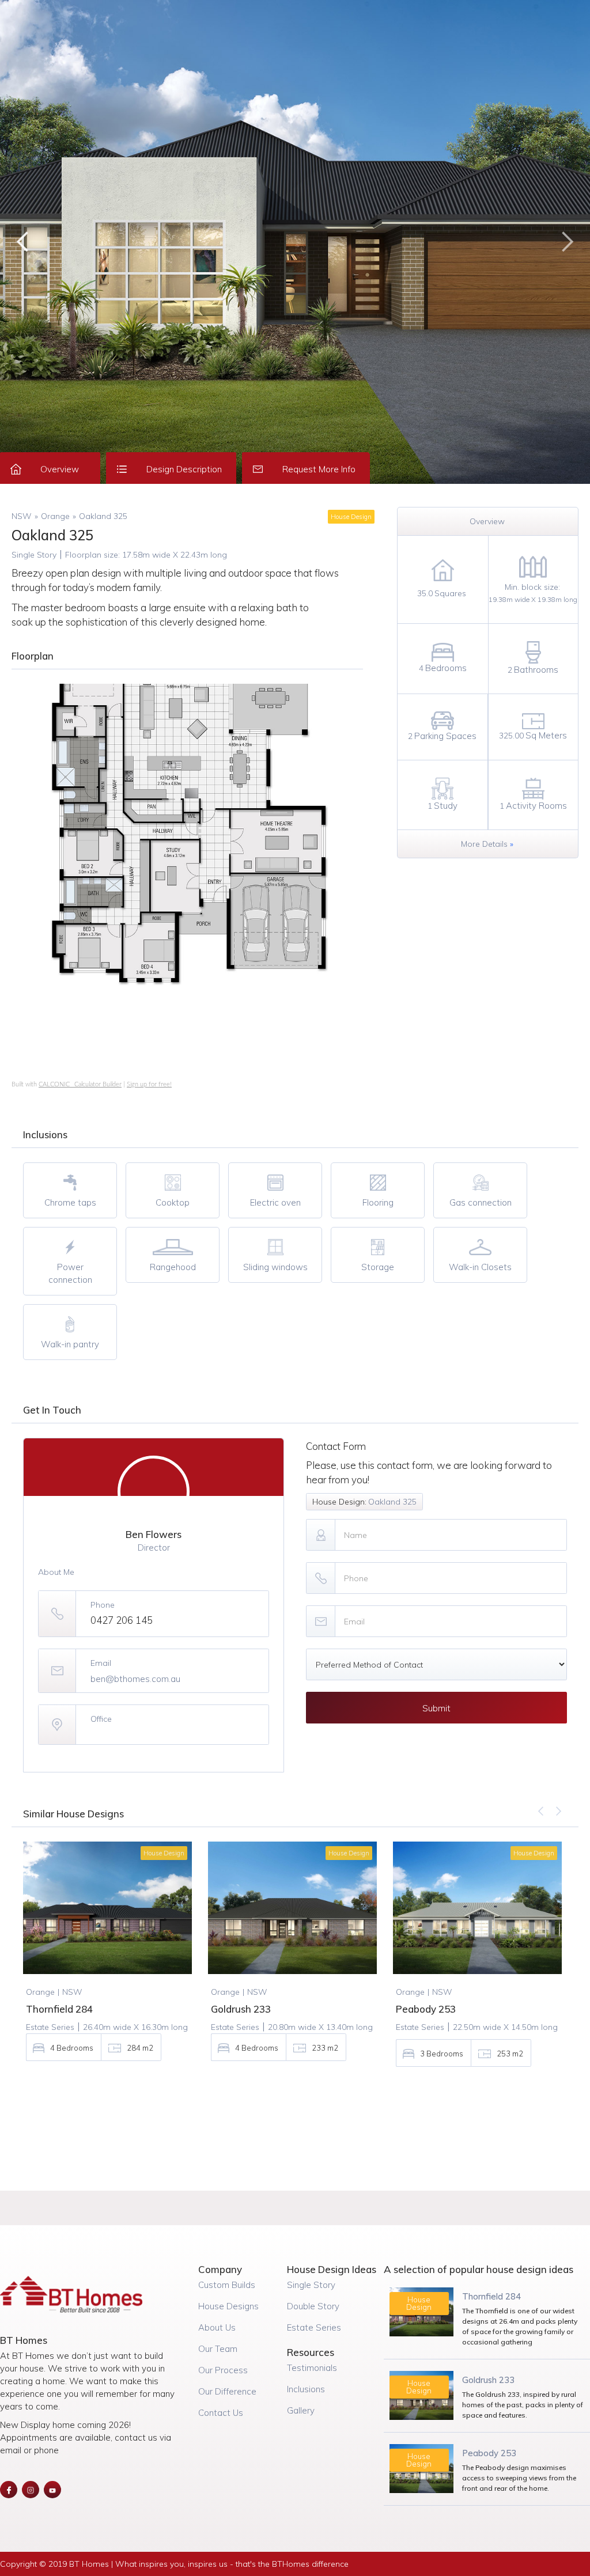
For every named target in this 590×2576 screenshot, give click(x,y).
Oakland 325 (103, 516)
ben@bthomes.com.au (135, 1679)
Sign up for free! (149, 1084)
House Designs (228, 2306)
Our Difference (227, 2391)
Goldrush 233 (488, 2380)
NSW (22, 516)
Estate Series (314, 2327)
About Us (217, 2327)
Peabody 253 (489, 2453)
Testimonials (312, 2368)
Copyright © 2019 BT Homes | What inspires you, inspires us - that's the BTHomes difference (174, 2564)
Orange (55, 516)
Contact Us (221, 2413)
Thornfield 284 (491, 2296)
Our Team (218, 2349)
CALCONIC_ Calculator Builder (80, 1084)
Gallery (301, 2410)
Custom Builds (227, 2285)
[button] (23, 242)
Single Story (311, 2285)
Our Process (223, 2370)
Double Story (313, 2306)
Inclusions (306, 2389)
